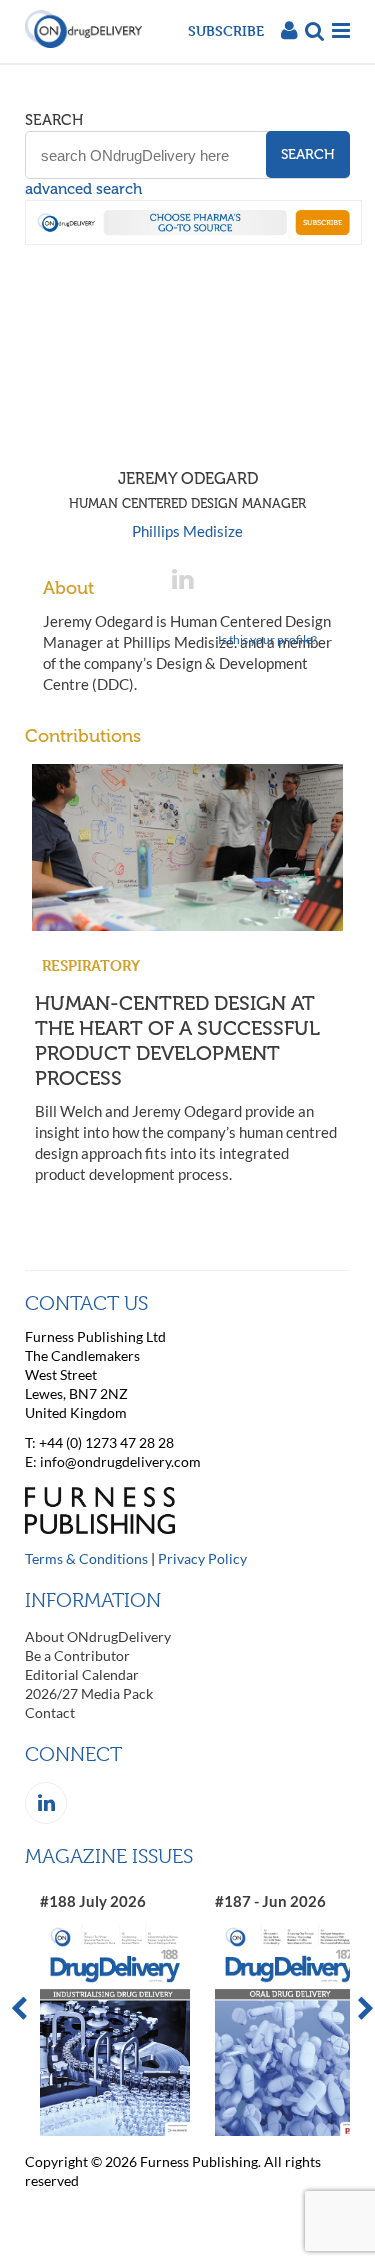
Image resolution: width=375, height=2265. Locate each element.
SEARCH (54, 120)
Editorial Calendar (82, 1674)
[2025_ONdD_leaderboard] (193, 239)
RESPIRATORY (91, 965)
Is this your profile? (267, 639)
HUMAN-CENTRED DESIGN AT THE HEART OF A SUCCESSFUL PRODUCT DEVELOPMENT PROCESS (177, 1040)
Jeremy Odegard (187, 490)
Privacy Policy (202, 1558)
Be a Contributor (77, 1655)
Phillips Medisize (187, 531)
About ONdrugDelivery (98, 1636)
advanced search (83, 189)
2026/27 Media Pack (89, 1693)
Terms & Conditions (86, 1558)
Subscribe (226, 30)
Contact (50, 1712)
